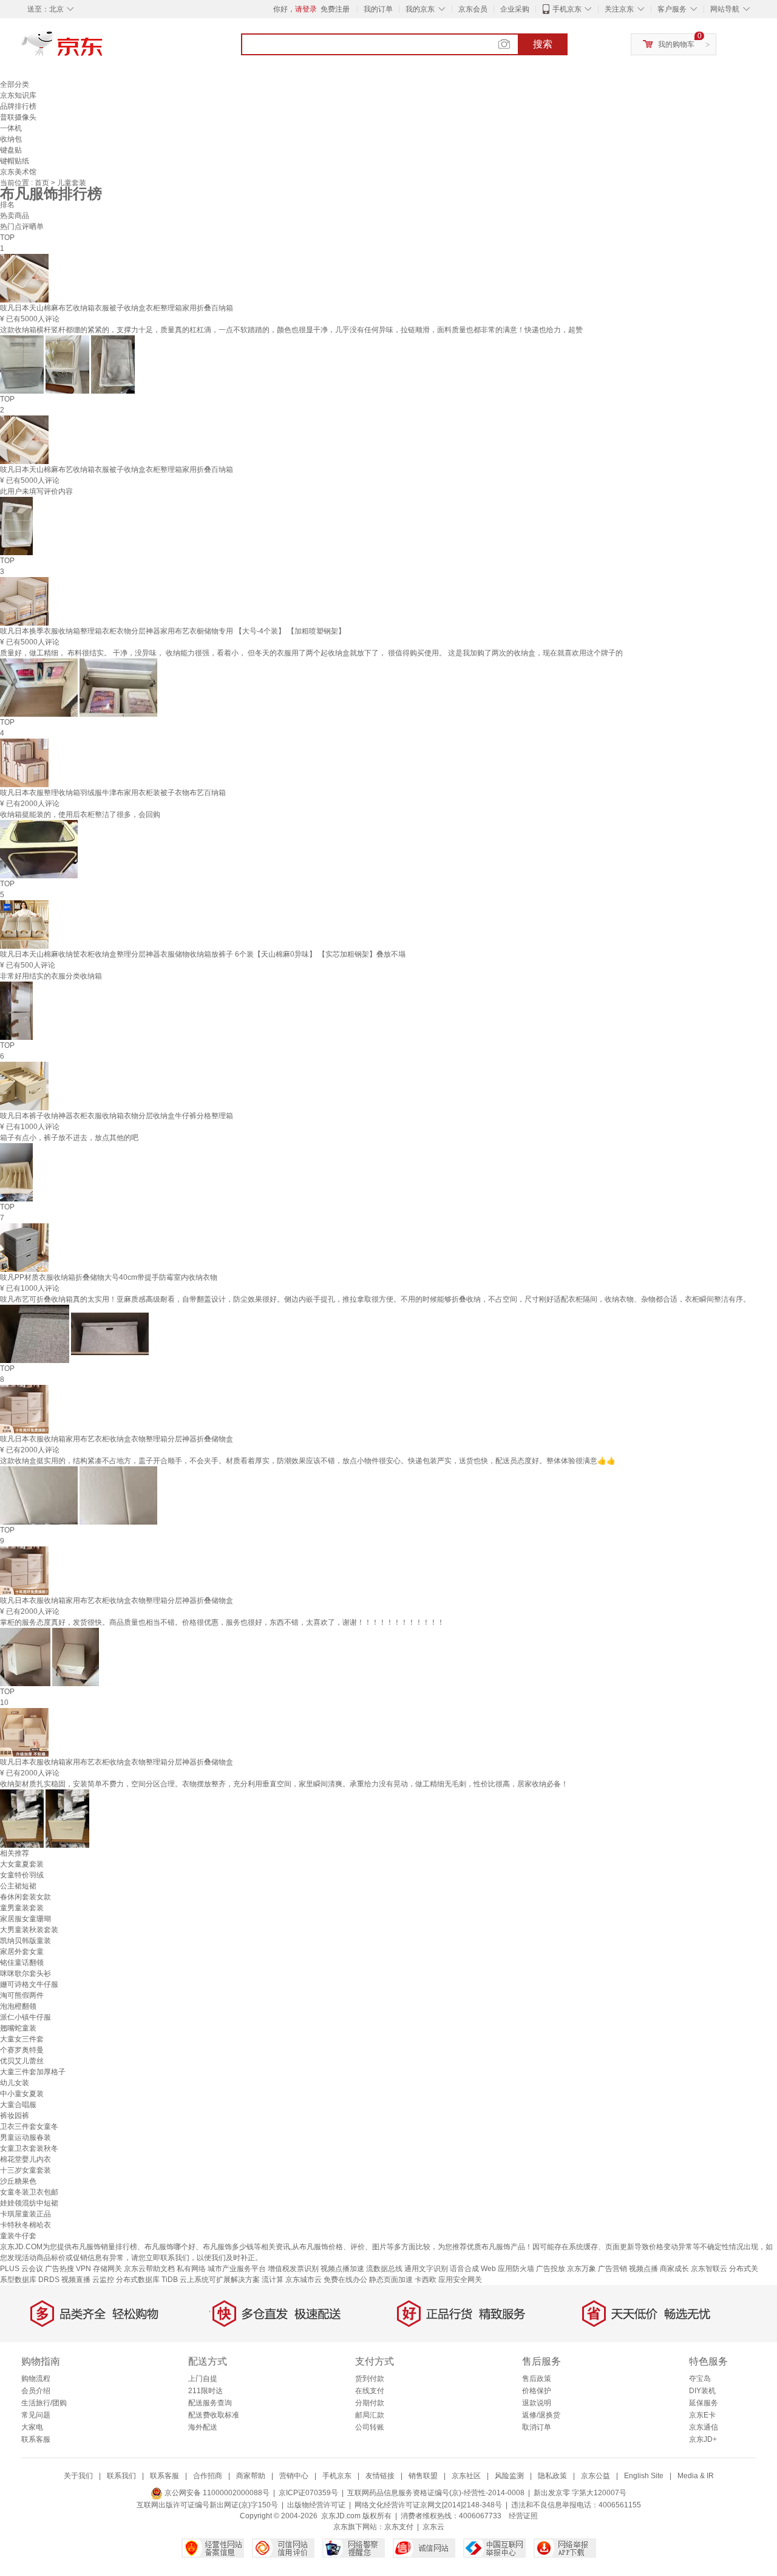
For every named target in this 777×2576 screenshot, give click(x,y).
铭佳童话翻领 (22, 1963)
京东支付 (399, 2527)
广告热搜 (59, 2269)
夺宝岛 (700, 2379)
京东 (103, 49)
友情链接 (380, 2476)
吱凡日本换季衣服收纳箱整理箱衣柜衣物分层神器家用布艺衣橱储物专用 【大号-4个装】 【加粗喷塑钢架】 (173, 631)
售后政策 (537, 2379)
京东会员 (473, 9)
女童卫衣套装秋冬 (29, 2148)
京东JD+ (703, 2439)
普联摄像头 (18, 117)
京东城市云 (304, 2280)
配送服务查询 (210, 2403)
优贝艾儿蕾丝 (22, 2061)
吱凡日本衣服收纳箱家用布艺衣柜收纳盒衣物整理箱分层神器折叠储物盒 (117, 1439)
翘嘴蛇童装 (18, 2028)
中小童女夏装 (22, 2094)
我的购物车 (676, 44)
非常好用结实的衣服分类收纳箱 (51, 976)
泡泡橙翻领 (18, 2006)
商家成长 (674, 2269)
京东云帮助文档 (149, 2269)
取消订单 (537, 2427)
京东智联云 (709, 2269)
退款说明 (537, 2403)
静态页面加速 (391, 2280)
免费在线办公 (345, 2280)
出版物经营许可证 (316, 2505)
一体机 (11, 128)
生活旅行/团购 (44, 2403)
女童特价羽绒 (22, 1875)
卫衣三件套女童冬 (29, 2127)
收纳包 (11, 139)
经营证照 (523, 2516)
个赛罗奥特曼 (22, 2050)
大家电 (32, 2427)
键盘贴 (11, 150)
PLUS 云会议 (22, 2269)
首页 (43, 183)
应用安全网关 (460, 2280)
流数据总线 (384, 2269)
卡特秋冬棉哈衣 (25, 2225)
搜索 (543, 44)
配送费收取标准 (214, 2415)
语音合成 (464, 2269)
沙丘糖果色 (18, 2181)
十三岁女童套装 (25, 2170)
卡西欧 (426, 2280)
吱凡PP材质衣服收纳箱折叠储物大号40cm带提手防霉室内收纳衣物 (109, 1277)
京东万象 (582, 2269)
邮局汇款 (370, 2415)
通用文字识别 (426, 2269)
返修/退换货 (541, 2415)
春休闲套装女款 (25, 1897)
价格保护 (537, 2391)
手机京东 (567, 9)
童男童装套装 (22, 1908)
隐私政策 (552, 2476)
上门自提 (203, 2379)
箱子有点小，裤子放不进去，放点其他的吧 (69, 1138)
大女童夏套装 (22, 1864)
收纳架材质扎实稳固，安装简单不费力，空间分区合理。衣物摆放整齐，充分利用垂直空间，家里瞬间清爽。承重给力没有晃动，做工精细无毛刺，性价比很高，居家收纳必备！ (284, 1784)
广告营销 (612, 2269)
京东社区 (466, 2476)
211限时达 (205, 2391)
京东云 (433, 2527)
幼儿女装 (15, 2083)
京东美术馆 (18, 172)
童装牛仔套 (18, 2236)
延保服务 (704, 2403)
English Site (644, 2476)
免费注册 (335, 9)
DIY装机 (702, 2391)
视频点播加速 (342, 2269)
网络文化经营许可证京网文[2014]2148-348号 (428, 2505)
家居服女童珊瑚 (25, 1919)
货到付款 (370, 2379)
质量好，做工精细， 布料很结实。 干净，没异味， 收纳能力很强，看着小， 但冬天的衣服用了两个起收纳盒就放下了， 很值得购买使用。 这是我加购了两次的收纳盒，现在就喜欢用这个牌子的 (311, 653)
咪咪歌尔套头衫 (25, 1973)
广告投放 (551, 2269)
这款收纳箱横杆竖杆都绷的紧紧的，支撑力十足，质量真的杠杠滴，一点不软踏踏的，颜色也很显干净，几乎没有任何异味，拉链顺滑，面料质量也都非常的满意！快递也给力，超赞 (291, 330)
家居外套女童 (22, 1952)
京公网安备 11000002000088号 (216, 2493)
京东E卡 (702, 2415)
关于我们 (78, 2476)
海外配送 (203, 2427)
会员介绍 (36, 2391)
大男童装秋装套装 (29, 1930)
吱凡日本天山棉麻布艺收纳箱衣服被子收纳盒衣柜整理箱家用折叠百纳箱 (117, 308)
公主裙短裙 (18, 1886)
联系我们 (121, 2476)
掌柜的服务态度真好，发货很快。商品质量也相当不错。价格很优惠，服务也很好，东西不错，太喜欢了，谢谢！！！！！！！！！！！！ (222, 1622)
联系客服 (36, 2439)
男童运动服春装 (25, 2137)
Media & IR (696, 2476)
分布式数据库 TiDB (147, 2280)
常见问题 (36, 2415)
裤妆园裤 (15, 2116)
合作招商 (208, 2476)
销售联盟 (423, 2476)
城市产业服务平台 (237, 2269)
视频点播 (643, 2269)
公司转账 (370, 2427)
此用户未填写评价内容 (36, 491)
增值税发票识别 (293, 2269)
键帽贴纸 (15, 161)
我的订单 (378, 9)
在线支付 (370, 2391)
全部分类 (15, 84)
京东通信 (704, 2427)
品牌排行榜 (18, 106)
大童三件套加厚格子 (33, 2072)
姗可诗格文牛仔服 (29, 1984)
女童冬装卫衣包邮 (29, 2192)
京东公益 (595, 2476)
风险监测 (509, 2476)
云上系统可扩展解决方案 (220, 2280)
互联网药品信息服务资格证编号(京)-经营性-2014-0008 (436, 2493)
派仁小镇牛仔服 (25, 2017)
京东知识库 (18, 95)
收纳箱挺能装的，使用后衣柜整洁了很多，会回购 (80, 815)
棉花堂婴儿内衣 (25, 2159)
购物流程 (36, 2379)
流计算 (273, 2280)
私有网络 (191, 2269)
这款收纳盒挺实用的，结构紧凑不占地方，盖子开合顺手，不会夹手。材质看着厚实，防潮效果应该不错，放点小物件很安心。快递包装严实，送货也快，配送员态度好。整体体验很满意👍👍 (308, 1461)
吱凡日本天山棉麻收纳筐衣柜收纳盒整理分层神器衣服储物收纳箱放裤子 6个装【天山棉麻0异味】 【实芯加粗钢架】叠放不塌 (203, 954)
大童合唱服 (18, 2105)
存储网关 (107, 2269)
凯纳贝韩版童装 (25, 1941)
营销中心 (294, 2476)
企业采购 (515, 9)
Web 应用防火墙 (507, 2269)
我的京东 (420, 9)
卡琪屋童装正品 (25, 2214)
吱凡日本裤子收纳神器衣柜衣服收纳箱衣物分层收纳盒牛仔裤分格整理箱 (117, 1116)
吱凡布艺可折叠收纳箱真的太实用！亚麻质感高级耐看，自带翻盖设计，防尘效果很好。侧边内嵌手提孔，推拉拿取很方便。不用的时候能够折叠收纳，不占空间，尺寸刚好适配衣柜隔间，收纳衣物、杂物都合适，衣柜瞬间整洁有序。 (375, 1299)
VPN (83, 2269)
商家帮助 (251, 2476)
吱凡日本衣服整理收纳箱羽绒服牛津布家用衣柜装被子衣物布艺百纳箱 (113, 793)
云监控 (103, 2280)
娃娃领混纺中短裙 (29, 2203)
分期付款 (370, 2403)
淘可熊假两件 (22, 1995)
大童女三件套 (22, 2039)
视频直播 (76, 2280)
